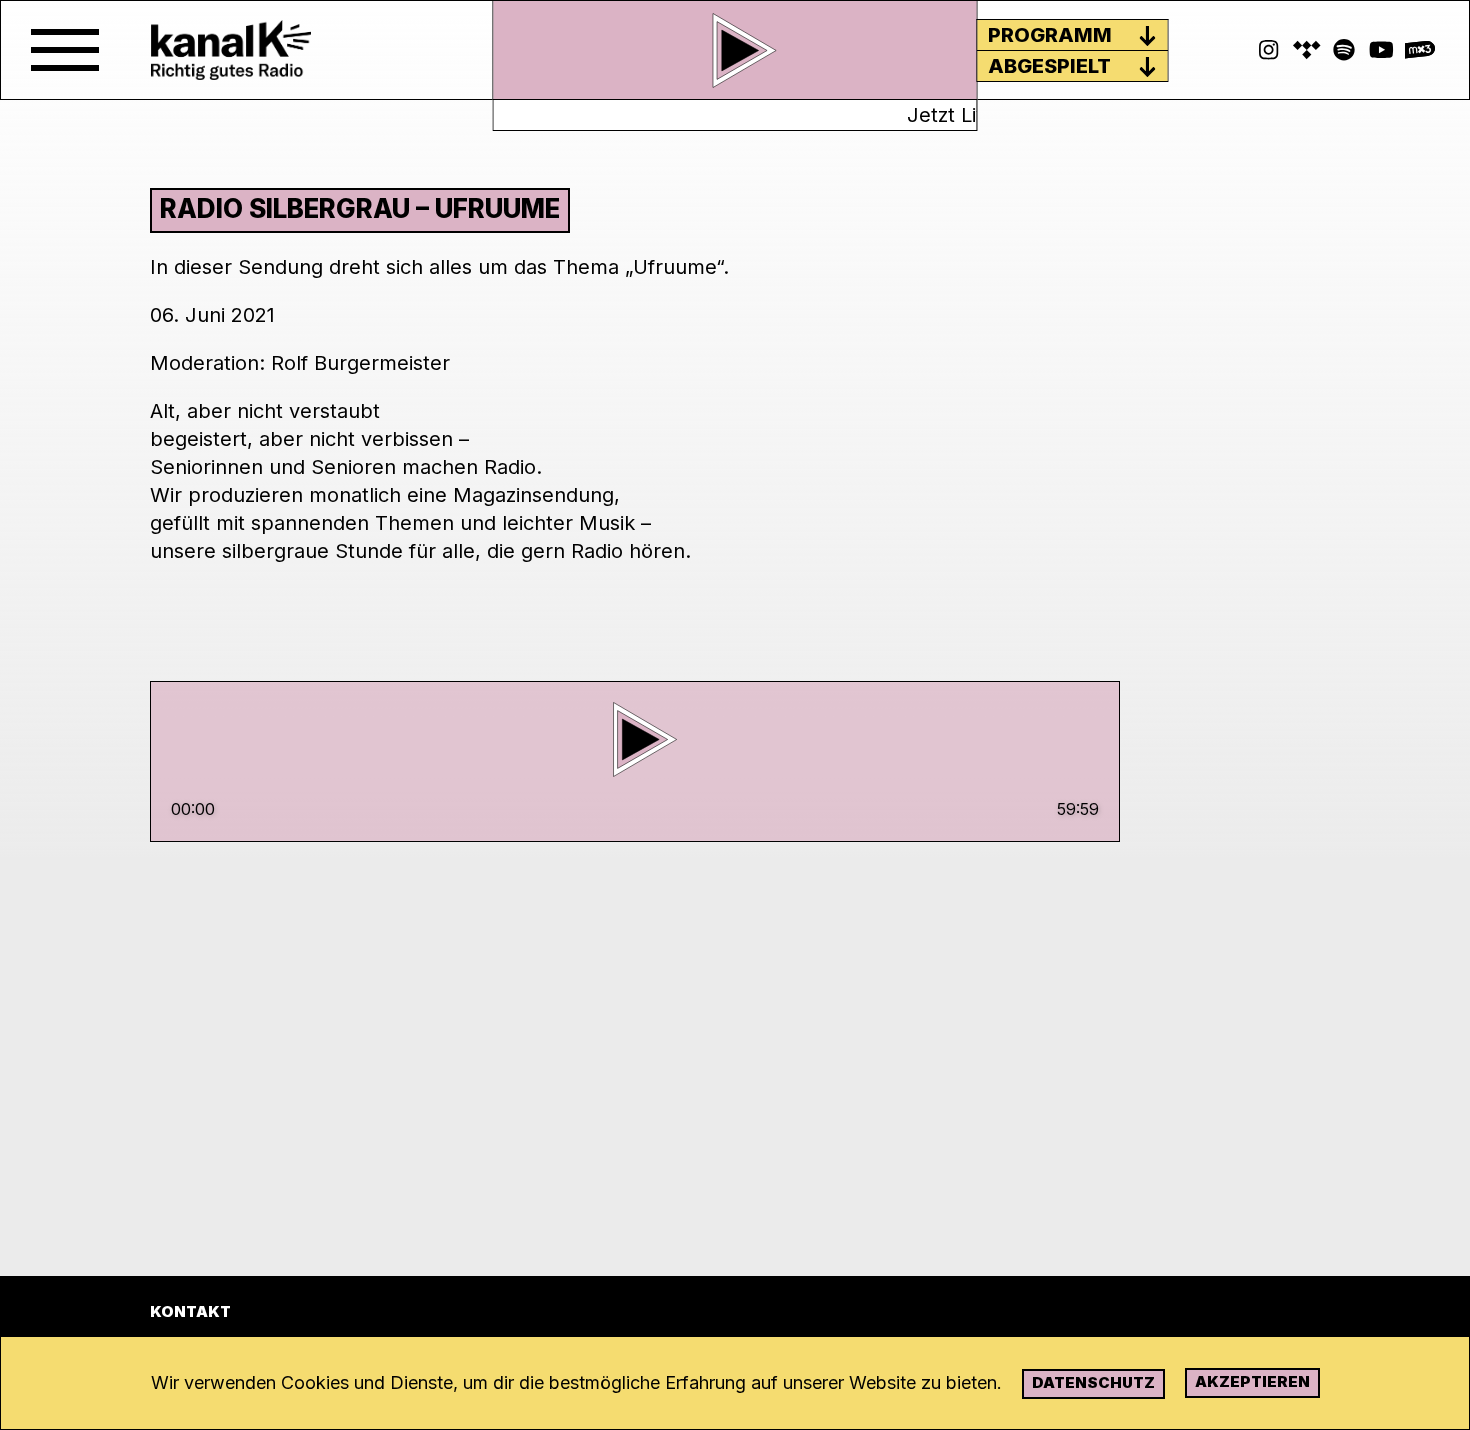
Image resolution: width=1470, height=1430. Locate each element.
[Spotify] (1307, 50)
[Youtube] (1382, 50)
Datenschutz (1093, 1382)
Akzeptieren (1252, 1381)
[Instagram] (1269, 50)
